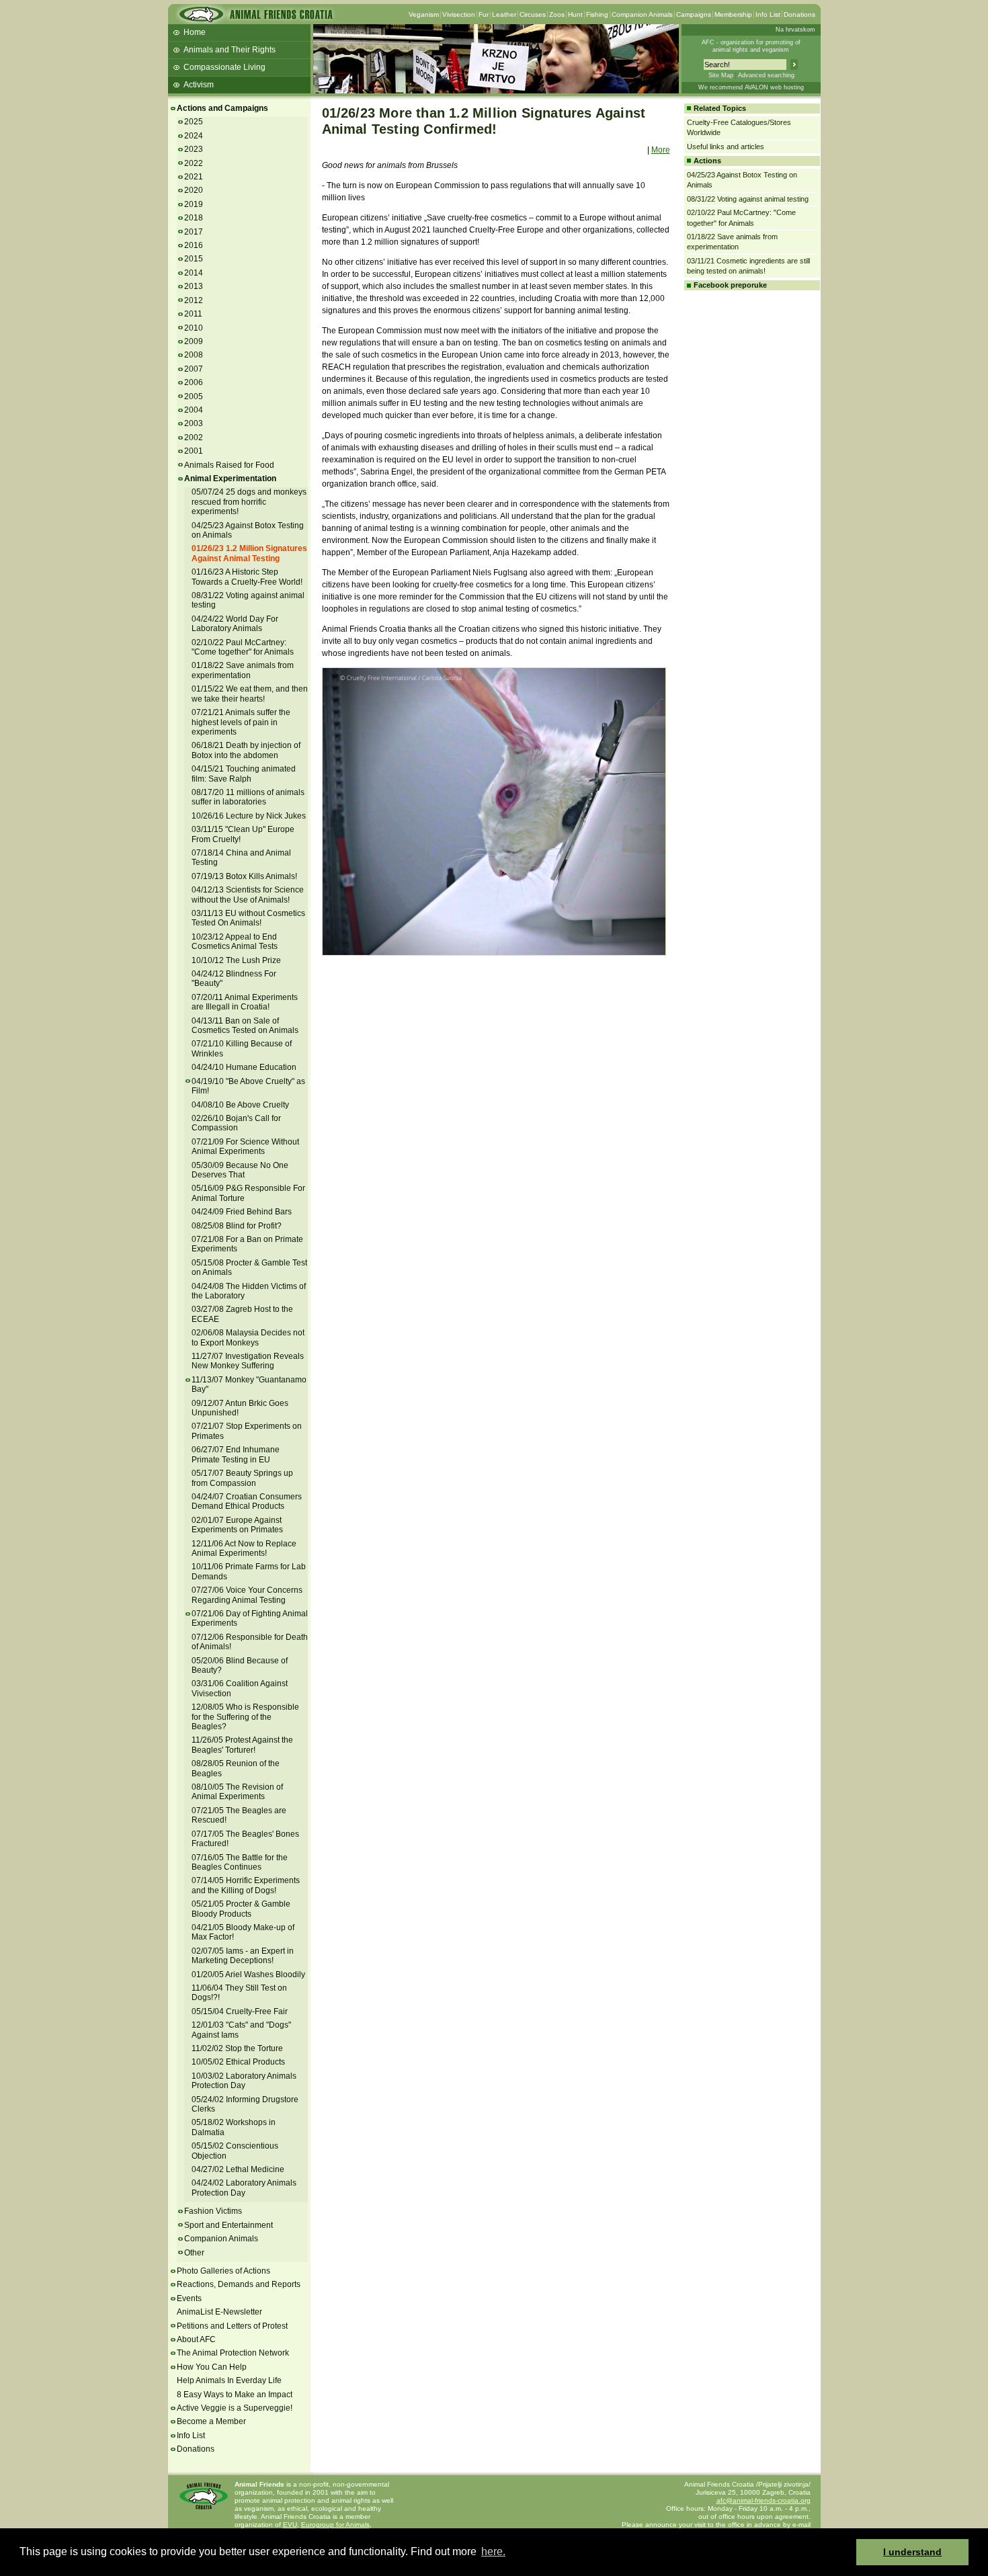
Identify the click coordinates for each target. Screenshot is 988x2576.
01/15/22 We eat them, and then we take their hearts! (250, 694)
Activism (199, 85)
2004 (194, 410)
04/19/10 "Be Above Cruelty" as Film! (248, 1086)
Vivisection (459, 14)
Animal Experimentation (230, 479)
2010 (194, 328)
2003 (194, 423)
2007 (194, 369)
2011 (193, 314)
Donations (799, 14)
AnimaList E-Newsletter (219, 2312)
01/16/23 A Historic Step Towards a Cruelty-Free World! (247, 577)
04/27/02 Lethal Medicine (238, 2169)
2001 (194, 451)
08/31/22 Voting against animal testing (748, 199)
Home (195, 32)
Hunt (575, 14)
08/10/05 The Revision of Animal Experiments (237, 1792)
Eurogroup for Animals (335, 2525)
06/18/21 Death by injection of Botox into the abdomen (246, 750)
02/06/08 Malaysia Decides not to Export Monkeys (248, 1337)
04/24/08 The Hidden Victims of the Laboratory (249, 1291)
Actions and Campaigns (222, 108)
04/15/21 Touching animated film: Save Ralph (244, 774)
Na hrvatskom (795, 30)
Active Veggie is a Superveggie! (235, 2408)
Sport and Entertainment (229, 2225)
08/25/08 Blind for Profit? (237, 1226)
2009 (194, 341)
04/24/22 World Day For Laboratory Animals (235, 624)
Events (189, 2298)
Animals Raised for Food (229, 465)
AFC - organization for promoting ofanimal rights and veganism (751, 46)
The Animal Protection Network (233, 2353)
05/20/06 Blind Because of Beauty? (240, 1665)
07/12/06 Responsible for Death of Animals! (250, 1642)
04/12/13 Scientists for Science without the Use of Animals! (248, 895)
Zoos (557, 14)
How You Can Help (212, 2367)
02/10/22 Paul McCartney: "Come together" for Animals (243, 647)
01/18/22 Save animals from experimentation (243, 670)
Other (194, 2253)
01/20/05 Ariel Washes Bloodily (248, 1975)
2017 (194, 232)
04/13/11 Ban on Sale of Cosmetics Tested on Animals (245, 1026)
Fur (484, 14)
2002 (194, 438)
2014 (194, 273)
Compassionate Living (224, 67)
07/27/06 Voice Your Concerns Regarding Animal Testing (247, 1595)
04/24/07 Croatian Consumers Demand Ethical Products (247, 1501)
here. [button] (493, 2551)
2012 (194, 300)
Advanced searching (766, 75)
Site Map (721, 75)
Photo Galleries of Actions (223, 2271)
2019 (194, 204)
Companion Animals (642, 14)
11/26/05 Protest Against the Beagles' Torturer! (242, 1745)
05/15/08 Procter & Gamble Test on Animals (249, 1268)
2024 (194, 136)
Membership (733, 14)
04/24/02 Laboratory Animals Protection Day (244, 2188)
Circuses (533, 14)
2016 (194, 245)
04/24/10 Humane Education (244, 1067)
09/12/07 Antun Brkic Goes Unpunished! (240, 1408)
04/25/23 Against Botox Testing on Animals (248, 530)
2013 (194, 286)
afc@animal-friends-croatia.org (764, 2500)
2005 (194, 397)
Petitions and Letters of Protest (232, 2326)
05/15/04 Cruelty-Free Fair (240, 2011)
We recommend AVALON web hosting (751, 87)
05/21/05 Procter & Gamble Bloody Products (241, 1909)
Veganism (424, 14)
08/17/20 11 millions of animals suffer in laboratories (248, 797)
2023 (194, 149)
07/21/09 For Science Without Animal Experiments (245, 1147)
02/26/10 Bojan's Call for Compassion (236, 1123)
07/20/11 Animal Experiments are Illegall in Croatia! (245, 1002)
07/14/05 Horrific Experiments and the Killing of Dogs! (246, 1885)
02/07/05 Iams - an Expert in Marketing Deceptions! (243, 1956)
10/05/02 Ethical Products (238, 2062)
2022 (194, 163)
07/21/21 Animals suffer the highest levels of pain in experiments (241, 722)
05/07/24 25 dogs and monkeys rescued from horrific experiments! (249, 502)
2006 (194, 382)
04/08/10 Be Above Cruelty (240, 1105)
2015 (194, 259)
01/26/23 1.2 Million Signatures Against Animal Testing (249, 553)
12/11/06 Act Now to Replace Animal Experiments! (244, 1548)
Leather (504, 14)
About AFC (196, 2339)
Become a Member (211, 2421)
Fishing (597, 14)
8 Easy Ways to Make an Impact (235, 2395)
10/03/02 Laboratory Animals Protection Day (244, 2081)
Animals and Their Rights (230, 50)
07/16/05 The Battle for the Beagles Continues (240, 1862)
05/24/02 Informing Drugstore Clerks (245, 2104)
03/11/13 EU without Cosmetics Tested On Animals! (248, 918)
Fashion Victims (213, 2211)
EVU (290, 2525)
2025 (194, 122)
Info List (768, 14)
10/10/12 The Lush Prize (236, 960)
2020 (194, 190)
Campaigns (694, 14)
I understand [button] (912, 2552)
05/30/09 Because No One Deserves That (240, 1170)
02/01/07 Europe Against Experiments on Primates (237, 1525)
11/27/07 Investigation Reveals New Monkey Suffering (248, 1361)
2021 (194, 177)
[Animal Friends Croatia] (255, 18)
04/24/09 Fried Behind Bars (242, 1212)
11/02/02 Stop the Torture (237, 2048)
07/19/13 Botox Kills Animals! (244, 876)
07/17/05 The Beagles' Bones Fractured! (245, 1839)
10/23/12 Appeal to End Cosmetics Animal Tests (235, 942)
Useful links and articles (726, 147)
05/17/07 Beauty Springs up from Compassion (242, 1478)
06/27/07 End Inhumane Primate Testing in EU (236, 1454)
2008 (194, 355)
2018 (194, 218)
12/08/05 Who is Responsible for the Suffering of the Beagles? (245, 1717)
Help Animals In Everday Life (229, 2380)
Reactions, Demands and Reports (239, 2284)
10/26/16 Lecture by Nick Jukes (249, 816)
